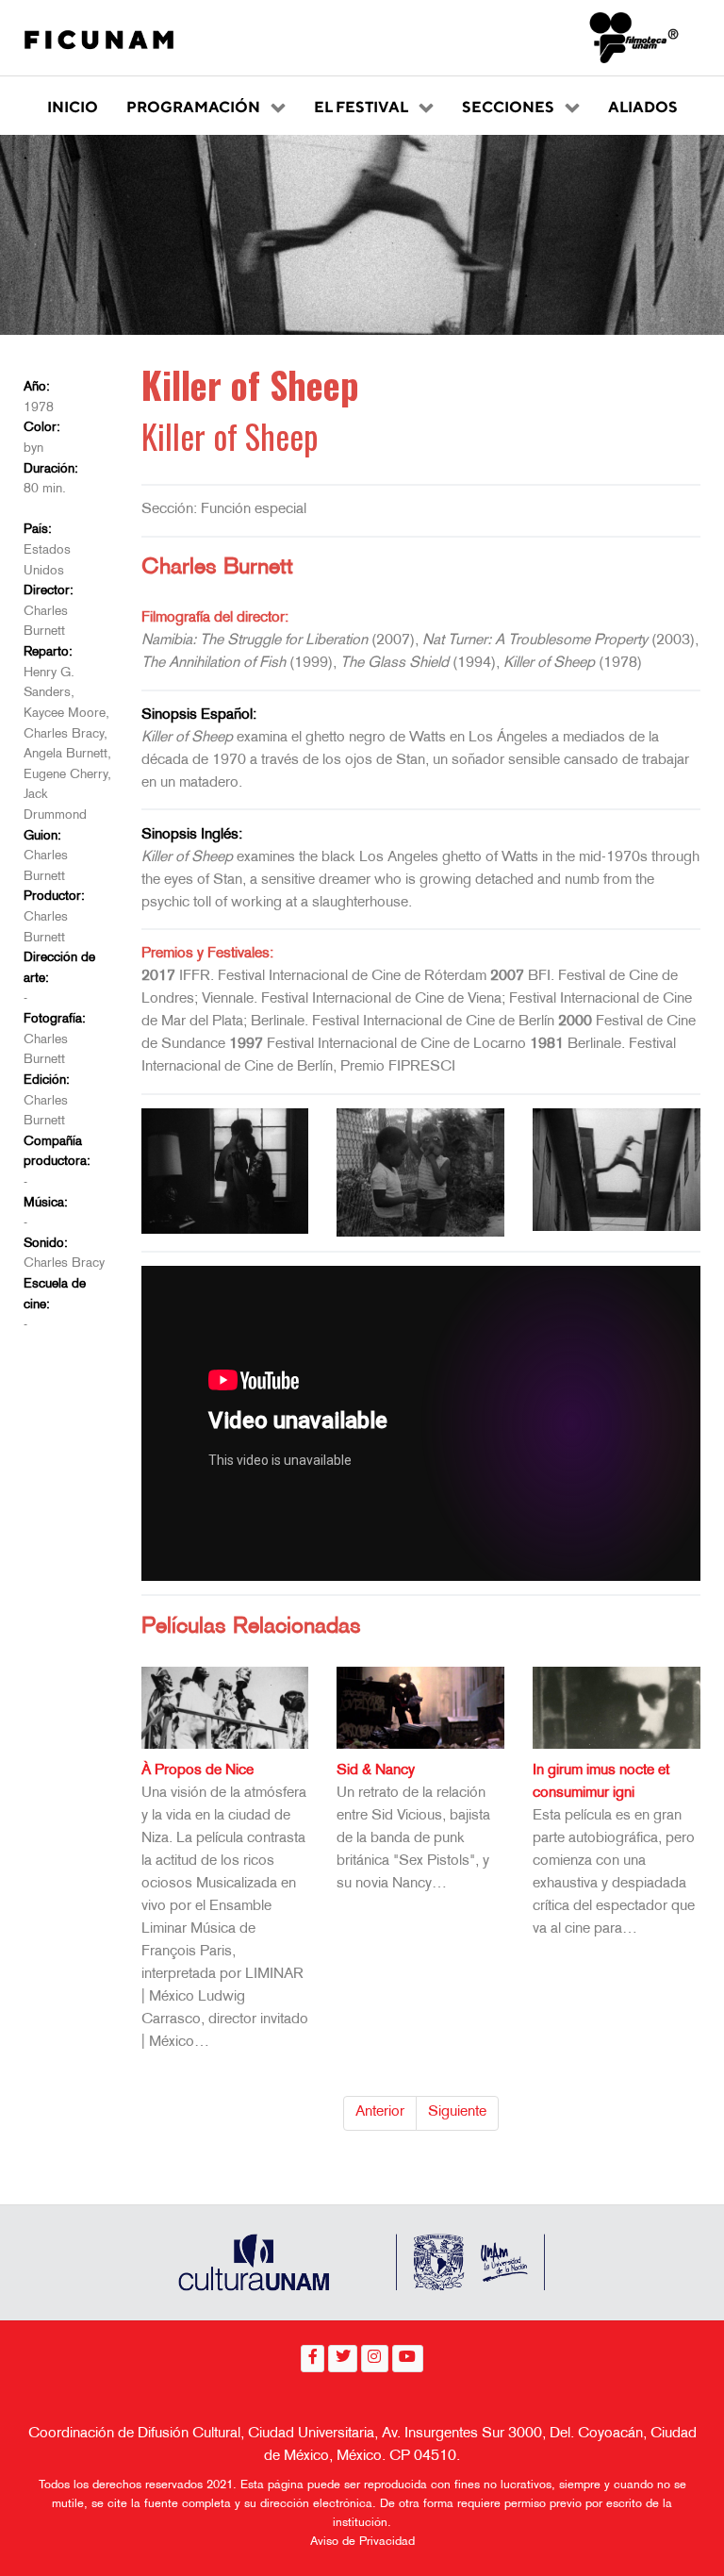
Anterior (380, 2112)
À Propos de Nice (197, 1771)
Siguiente (457, 2112)
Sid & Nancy (376, 1771)
